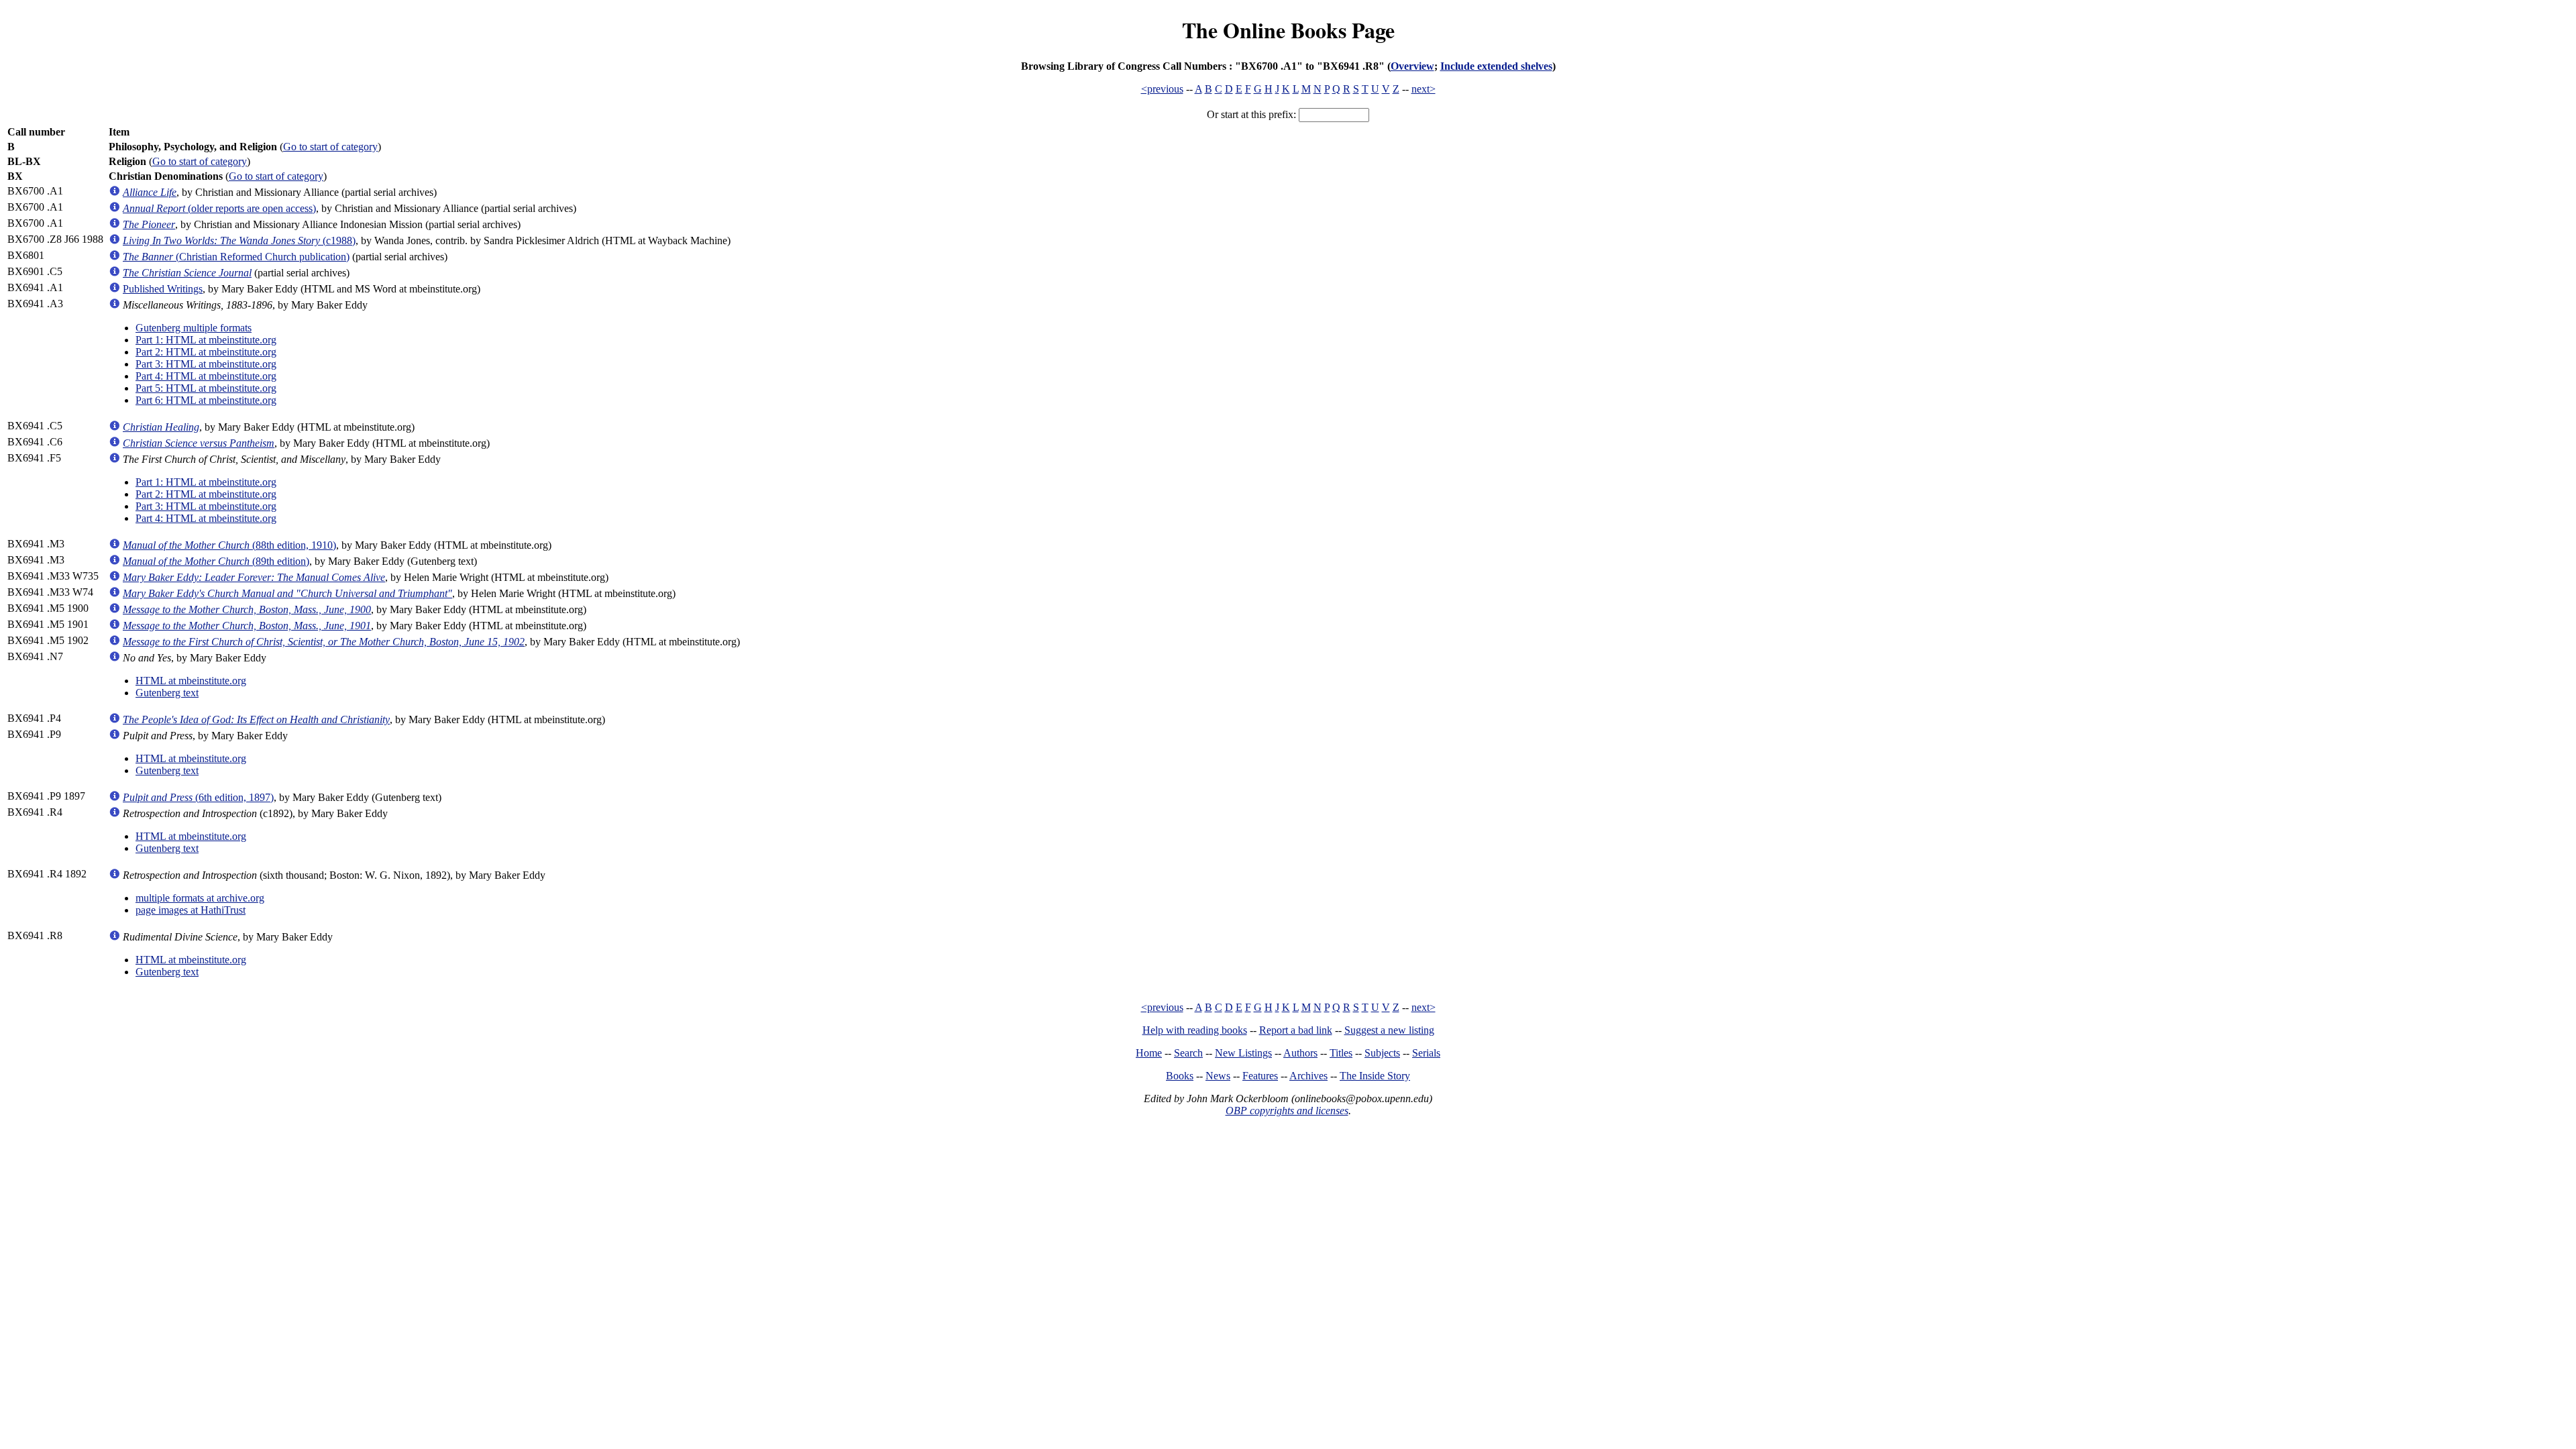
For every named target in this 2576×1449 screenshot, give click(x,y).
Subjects (1382, 1053)
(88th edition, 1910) (229, 545)
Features (1260, 1076)
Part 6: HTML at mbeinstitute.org (206, 400)
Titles (1341, 1053)
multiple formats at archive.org (200, 898)
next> (1424, 89)
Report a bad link (1296, 1030)
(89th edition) (216, 561)
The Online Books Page (1288, 30)
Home (1149, 1053)
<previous (1162, 89)
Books (1180, 1076)
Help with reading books (1195, 1030)
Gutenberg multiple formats (194, 328)
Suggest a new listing (1389, 1030)
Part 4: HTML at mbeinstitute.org (206, 376)
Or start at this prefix (1250, 114)
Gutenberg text (167, 693)
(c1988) (239, 240)
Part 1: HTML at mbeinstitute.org (206, 340)
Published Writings (163, 289)
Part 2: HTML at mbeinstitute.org (206, 352)
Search (1188, 1053)
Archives (1308, 1076)
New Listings (1243, 1053)
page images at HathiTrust (191, 910)
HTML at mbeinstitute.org (191, 681)
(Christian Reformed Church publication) (236, 257)
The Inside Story (1375, 1076)
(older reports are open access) (219, 208)
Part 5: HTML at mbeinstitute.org (206, 388)
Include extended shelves (1496, 66)
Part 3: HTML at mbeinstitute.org (206, 364)
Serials (1426, 1053)
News (1218, 1076)
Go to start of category (330, 147)
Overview (1412, 66)
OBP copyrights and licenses (1287, 1111)
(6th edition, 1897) (198, 797)
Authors (1300, 1053)
